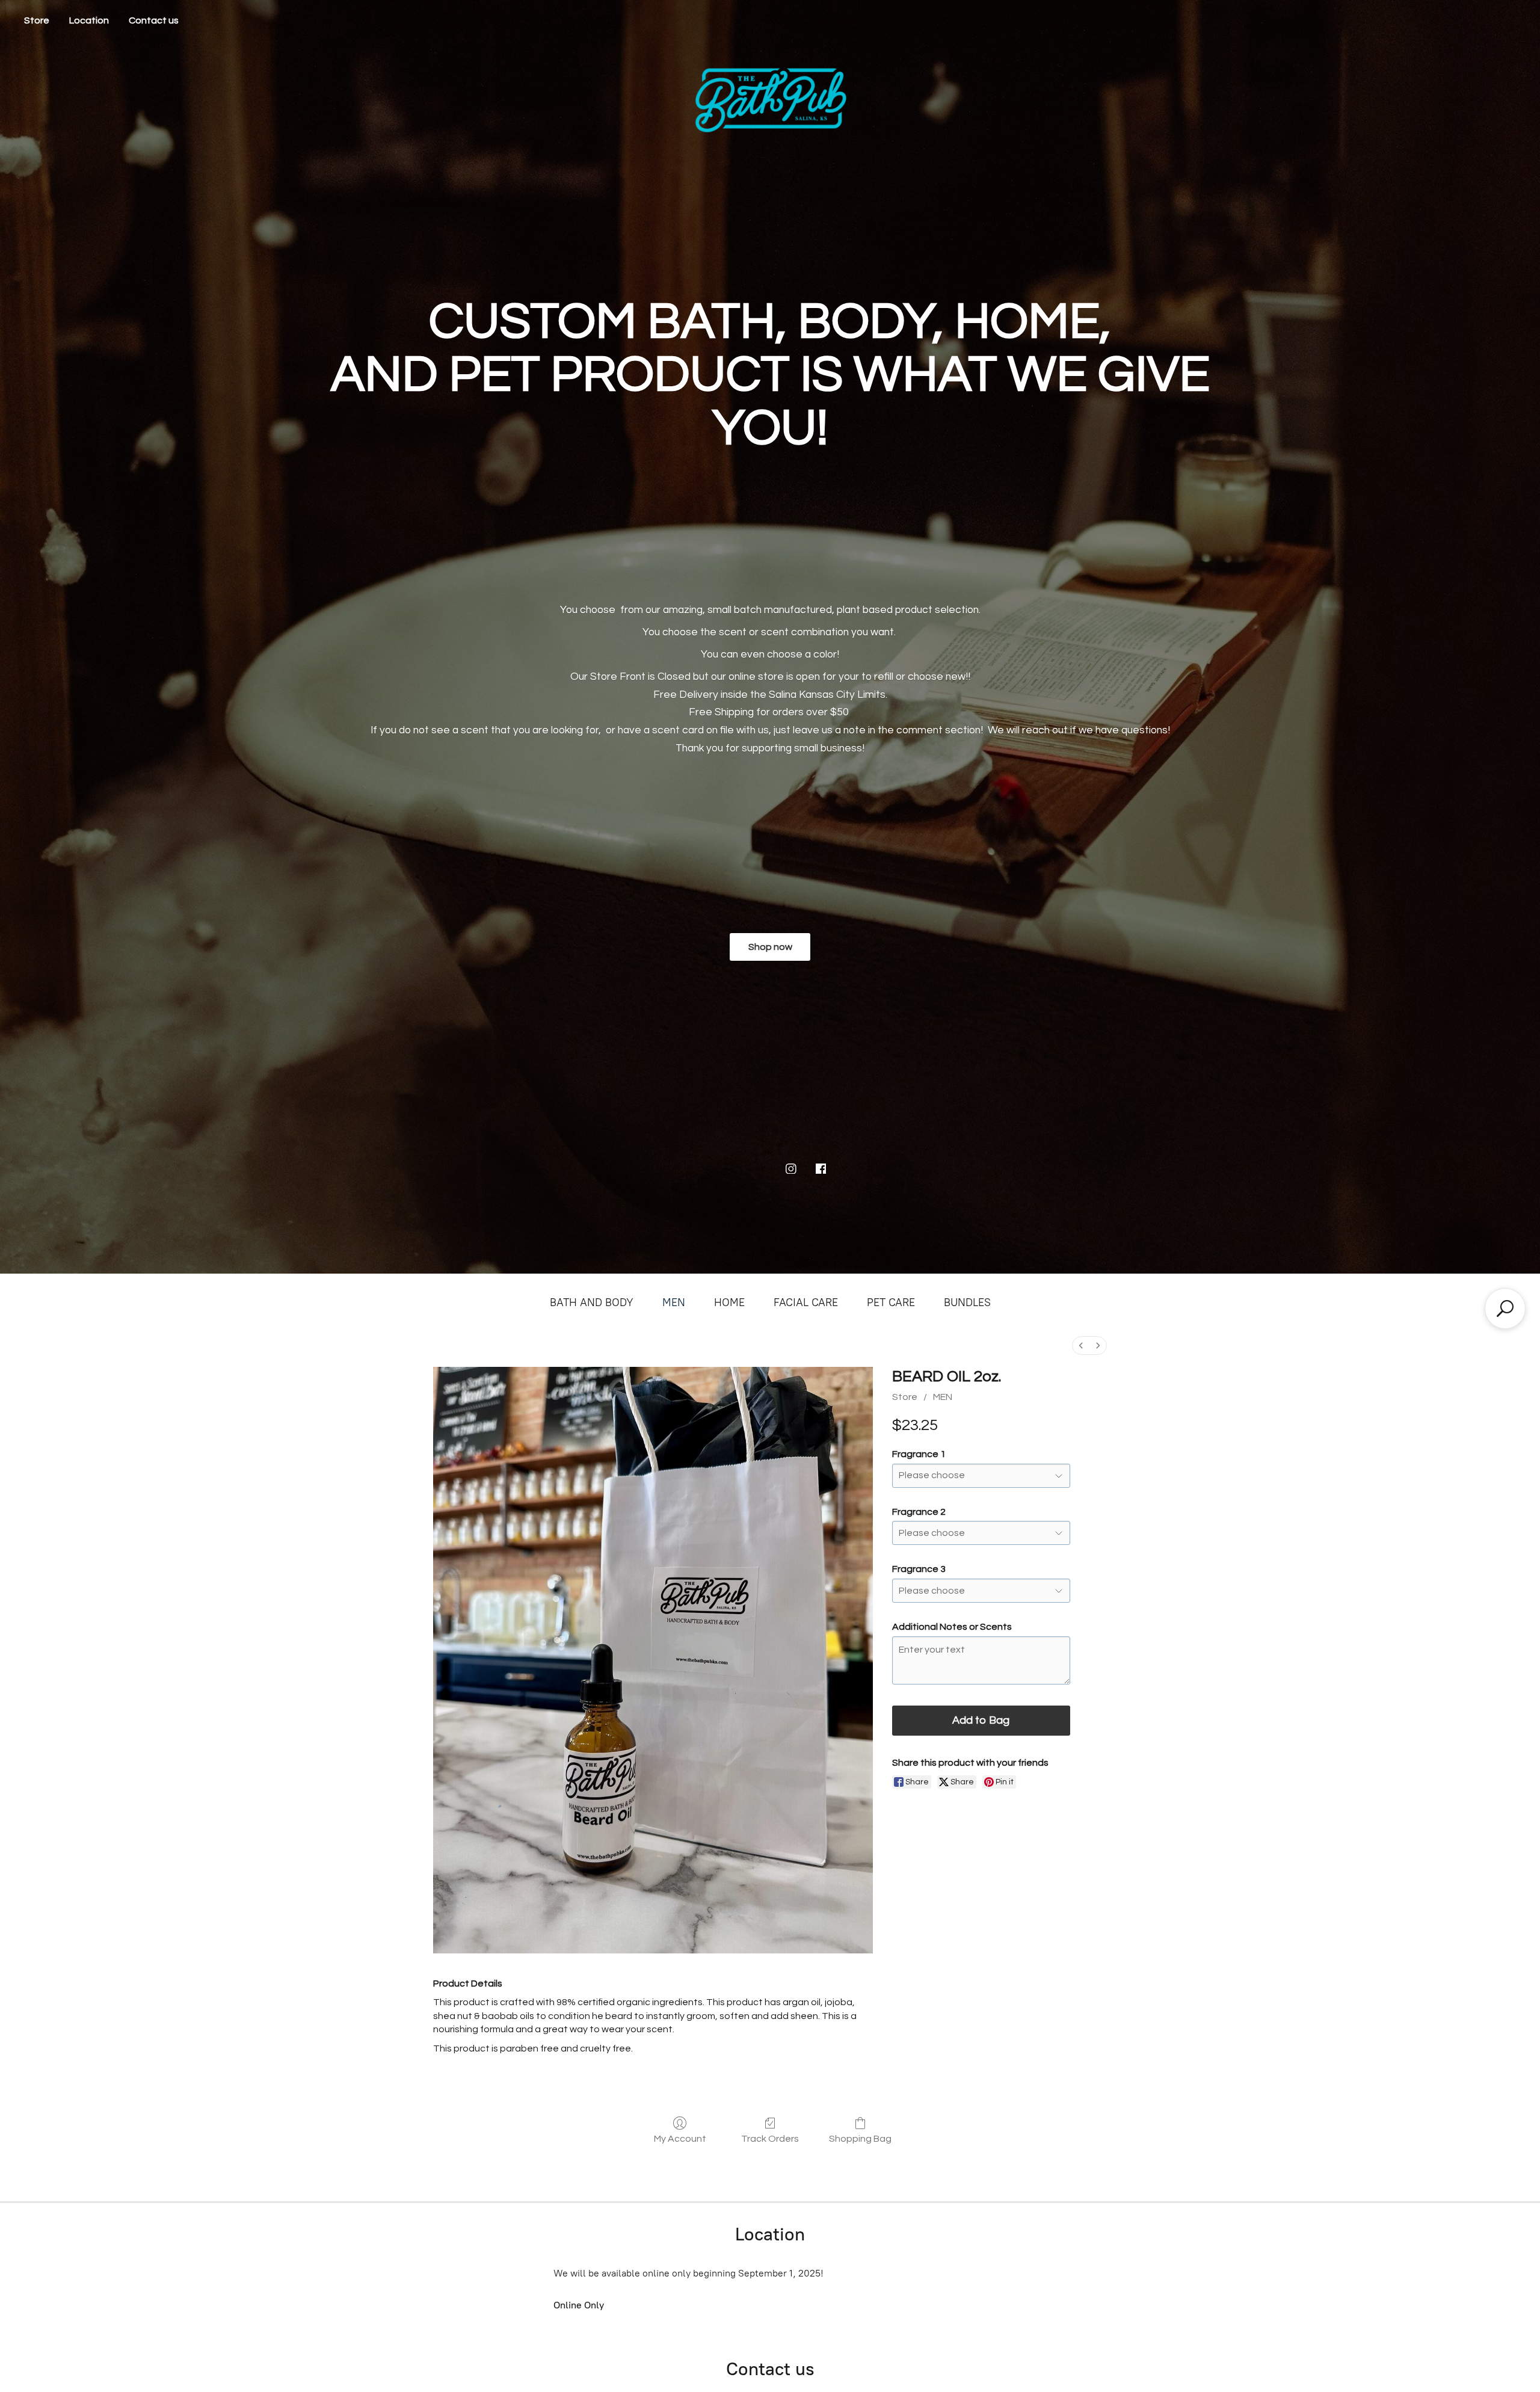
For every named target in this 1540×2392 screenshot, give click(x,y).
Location (89, 20)
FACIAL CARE (806, 1302)
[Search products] (1505, 1309)
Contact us (154, 20)
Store (37, 20)
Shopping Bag (860, 2139)
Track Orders (770, 2139)
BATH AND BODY (592, 1302)
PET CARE (891, 1302)
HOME (729, 1302)
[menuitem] (1081, 1346)
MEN (674, 1302)
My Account (680, 2139)
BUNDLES (967, 1302)
